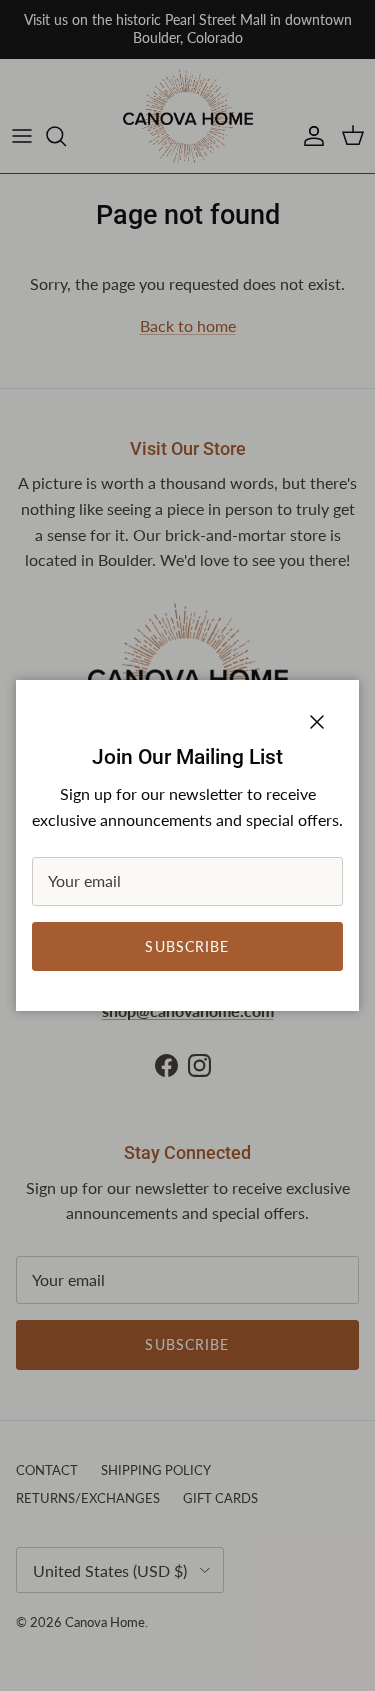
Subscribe (187, 946)
